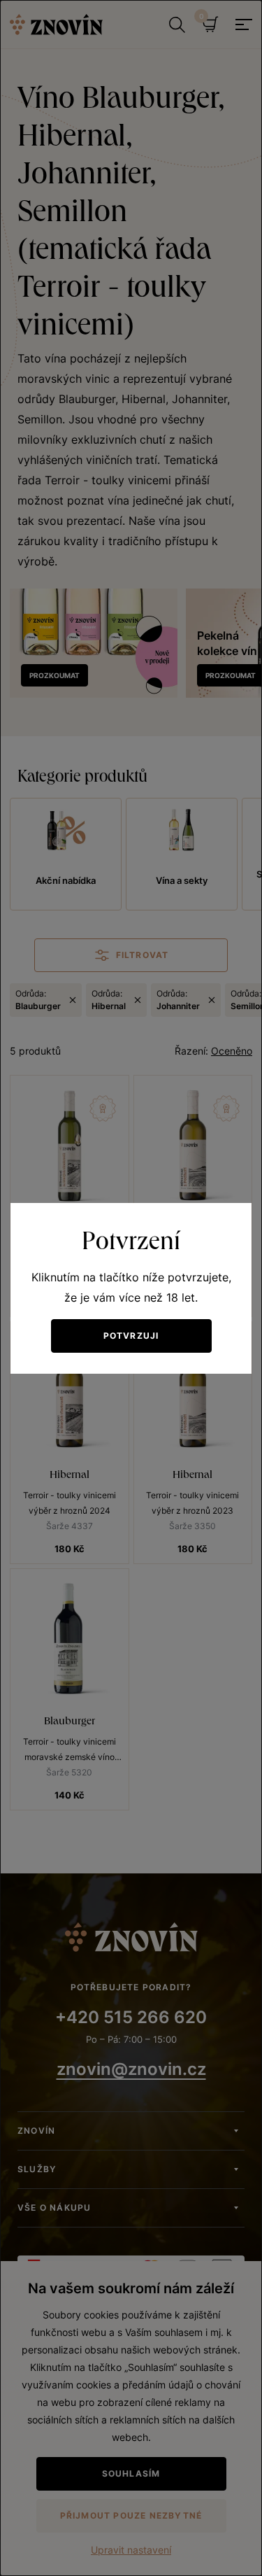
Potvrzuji (131, 1336)
